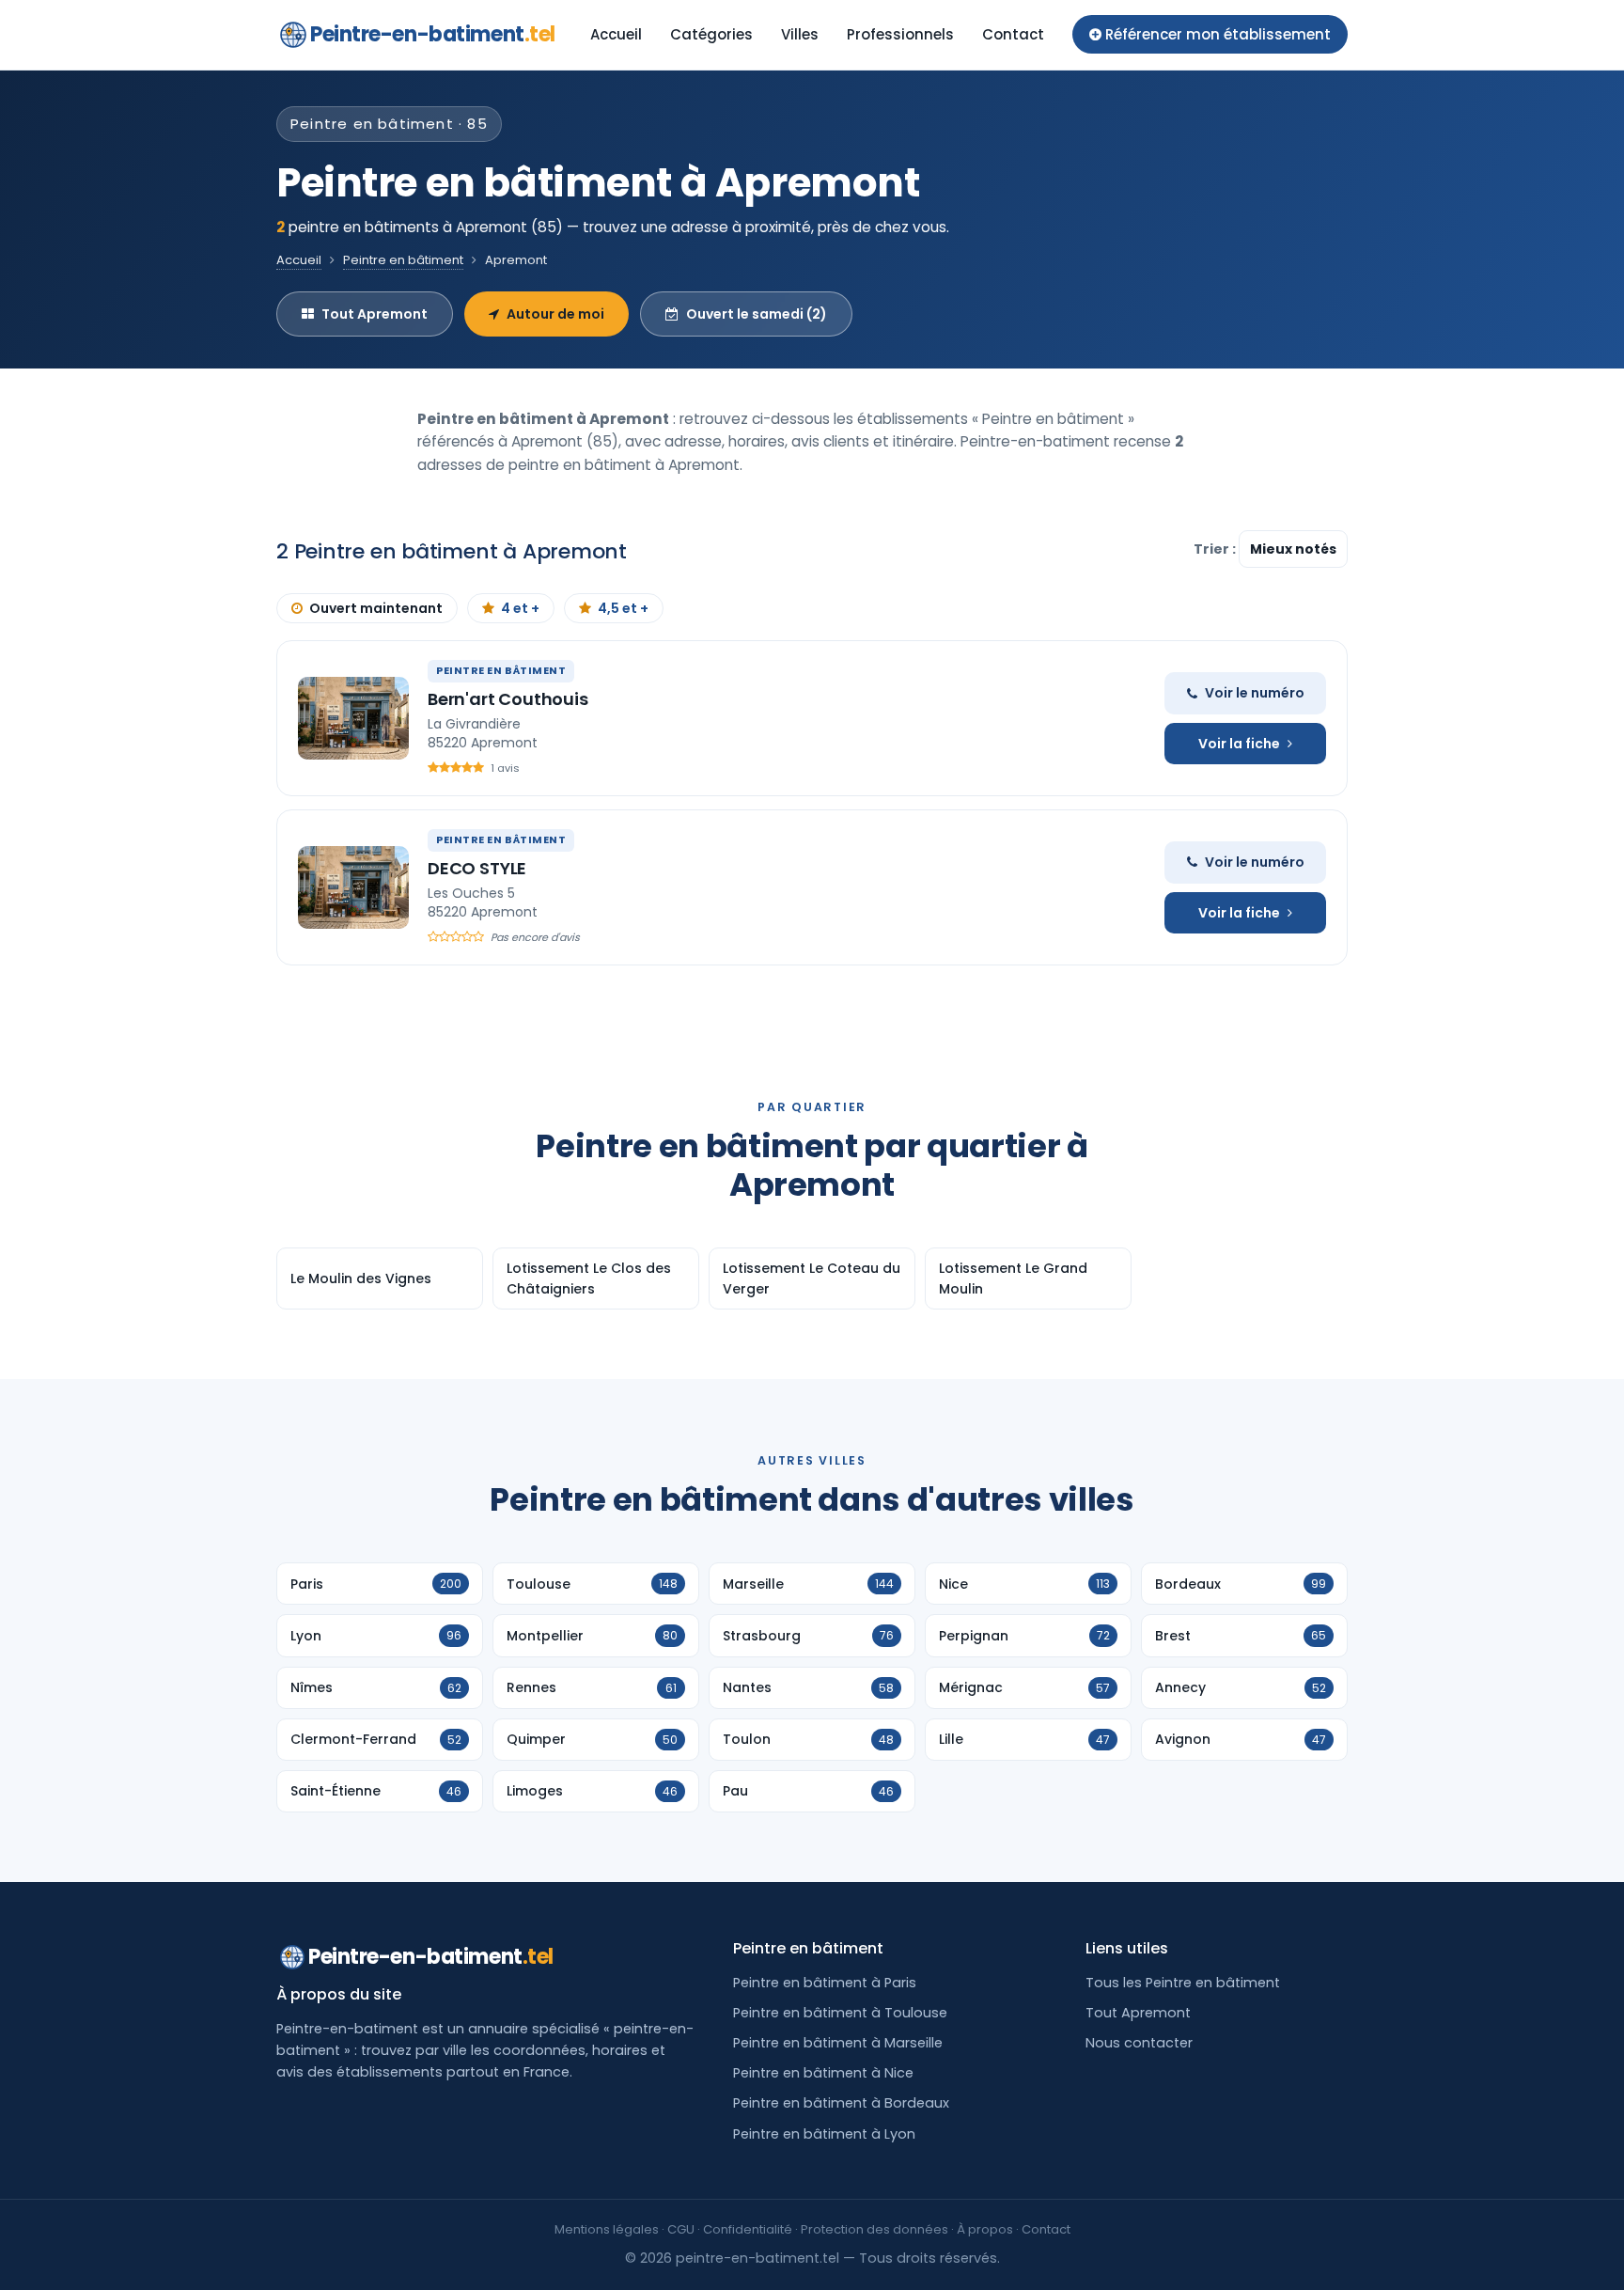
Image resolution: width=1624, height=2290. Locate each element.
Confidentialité (748, 2229)
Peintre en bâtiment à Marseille (838, 2043)
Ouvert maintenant (376, 608)
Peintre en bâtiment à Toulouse (840, 2013)
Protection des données (874, 2229)
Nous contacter (1139, 2043)
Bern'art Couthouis (508, 699)
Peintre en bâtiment (403, 260)
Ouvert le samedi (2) (757, 314)
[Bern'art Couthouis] (353, 718)
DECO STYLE (477, 868)
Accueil (616, 34)
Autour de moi (555, 314)
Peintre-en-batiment (433, 34)
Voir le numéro (1255, 693)
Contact (1013, 34)
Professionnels (900, 34)
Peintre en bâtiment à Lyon (824, 2134)
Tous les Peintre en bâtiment (1183, 1983)
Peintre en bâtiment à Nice (823, 2073)
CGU (681, 2229)
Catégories (711, 34)
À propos (985, 2229)
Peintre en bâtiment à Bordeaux (841, 2103)
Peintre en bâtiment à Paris (825, 1983)
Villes (800, 34)
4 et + (520, 608)
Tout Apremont (375, 314)
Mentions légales (607, 2229)
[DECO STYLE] (353, 887)
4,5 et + (623, 608)
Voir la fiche (1239, 744)
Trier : (1216, 549)
